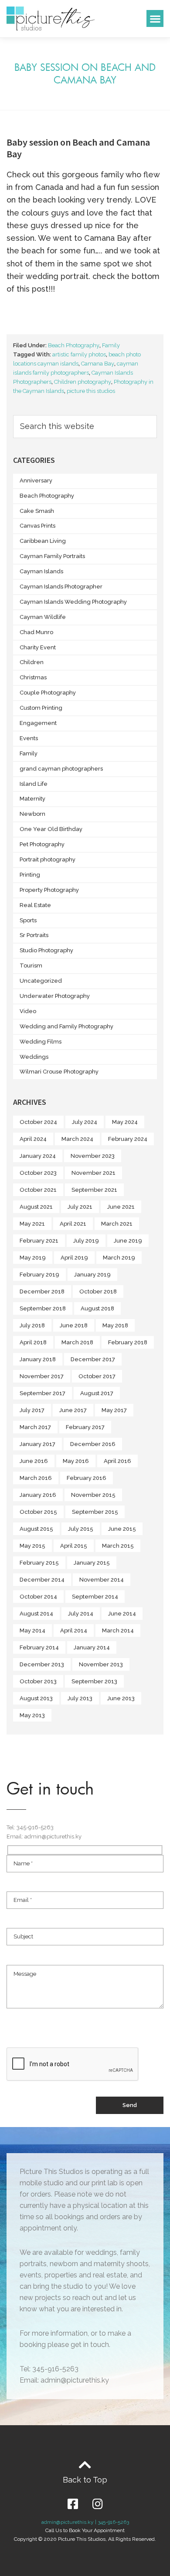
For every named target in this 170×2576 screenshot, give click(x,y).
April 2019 (74, 1258)
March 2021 (117, 1224)
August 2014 (36, 1614)
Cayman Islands (41, 571)
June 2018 (74, 1325)
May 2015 (32, 1546)
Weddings (34, 1057)
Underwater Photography (55, 996)
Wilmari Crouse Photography (59, 1072)
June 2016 (34, 1461)
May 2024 (125, 1122)
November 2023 (93, 1156)
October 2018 (98, 1291)
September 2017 (42, 1393)
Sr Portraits (34, 935)
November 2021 (93, 1173)
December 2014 (42, 1580)
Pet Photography (42, 844)
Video (28, 1011)
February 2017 (85, 1427)
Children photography (83, 382)
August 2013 (36, 1698)
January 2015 (92, 1563)
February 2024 (128, 1139)
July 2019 (86, 1241)
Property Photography (49, 890)
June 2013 (121, 1698)
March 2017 (35, 1427)
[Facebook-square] (73, 2504)
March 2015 (118, 1546)
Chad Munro (36, 632)
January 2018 (38, 1359)
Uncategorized (41, 981)
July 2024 (85, 1122)
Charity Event (38, 647)
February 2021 (39, 1241)
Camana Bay (98, 364)
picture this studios (91, 391)
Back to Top (85, 2480)
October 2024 (38, 1122)
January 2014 (92, 1647)
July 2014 (81, 1614)
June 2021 (121, 1207)
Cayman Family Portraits (52, 556)
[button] (155, 18)
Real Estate (35, 905)
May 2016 (76, 1461)
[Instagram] (97, 2504)
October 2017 (97, 1376)
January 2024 (38, 1156)
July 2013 (80, 1698)
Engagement (38, 723)
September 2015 (95, 1512)
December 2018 (42, 1291)
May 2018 (115, 1325)
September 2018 (43, 1308)
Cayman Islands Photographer (61, 587)
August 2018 (97, 1308)
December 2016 (93, 1444)
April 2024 (33, 1139)
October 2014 (38, 1597)
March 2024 (77, 1139)
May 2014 (32, 1630)
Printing (30, 875)
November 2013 (101, 1664)
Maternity (32, 799)
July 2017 (32, 1410)
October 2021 (38, 1190)
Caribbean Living (43, 541)
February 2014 (39, 1647)
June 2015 (122, 1529)
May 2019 (33, 1258)
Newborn (32, 814)
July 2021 (80, 1207)
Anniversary (36, 480)
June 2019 (128, 1241)
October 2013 (38, 1681)
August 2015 (36, 1529)
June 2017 (73, 1410)
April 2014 (74, 1630)
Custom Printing (41, 708)
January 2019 (92, 1275)
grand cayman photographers (61, 769)
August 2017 (97, 1393)
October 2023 (38, 1173)
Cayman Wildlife (43, 617)
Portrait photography (48, 859)
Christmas (33, 677)
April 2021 (73, 1224)
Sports (28, 920)
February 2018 (128, 1342)
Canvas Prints (37, 526)
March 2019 (119, 1258)
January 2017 (37, 1444)
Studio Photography (46, 950)
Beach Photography (74, 345)
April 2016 (117, 1461)
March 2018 (77, 1342)
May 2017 (114, 1410)
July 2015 (81, 1529)
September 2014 (95, 1597)
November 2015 (93, 1495)
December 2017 (93, 1359)
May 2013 (32, 1715)
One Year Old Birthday (51, 829)
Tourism (31, 966)
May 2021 (32, 1224)
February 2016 (87, 1478)
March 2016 (36, 1478)
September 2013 (94, 1681)
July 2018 (32, 1325)
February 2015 (39, 1563)
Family (111, 345)
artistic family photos (79, 354)
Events (29, 738)
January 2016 (38, 1495)
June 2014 (122, 1614)
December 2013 (42, 1664)
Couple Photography (48, 693)
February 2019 (39, 1275)
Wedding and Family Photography (66, 1026)
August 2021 (36, 1207)
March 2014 (118, 1630)
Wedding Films (41, 1042)
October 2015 (38, 1512)
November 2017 (42, 1376)
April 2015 (74, 1546)
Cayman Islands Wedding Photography (73, 602)
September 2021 (94, 1190)
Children (32, 662)
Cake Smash (37, 511)
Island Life (34, 784)
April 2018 (33, 1342)
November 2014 (102, 1580)
